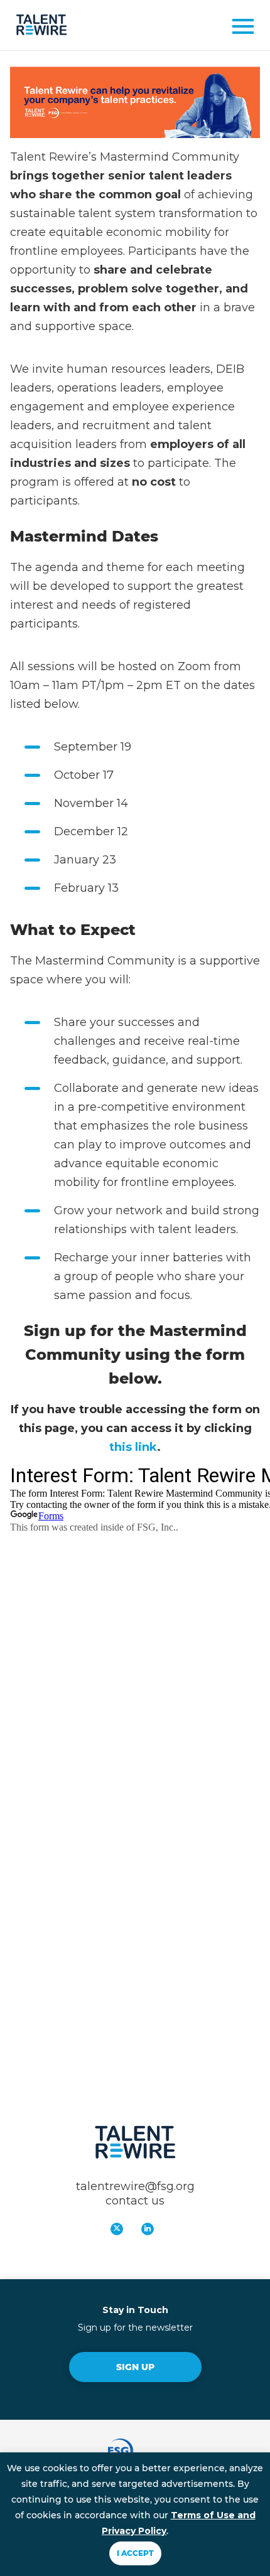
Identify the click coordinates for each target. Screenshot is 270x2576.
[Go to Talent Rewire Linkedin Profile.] (148, 2229)
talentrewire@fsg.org (135, 2186)
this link (133, 1447)
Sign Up (135, 2367)
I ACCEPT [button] (135, 2553)
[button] (239, 29)
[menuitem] (120, 2232)
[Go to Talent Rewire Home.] (41, 25)
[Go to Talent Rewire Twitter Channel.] (117, 2229)
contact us (135, 2201)
